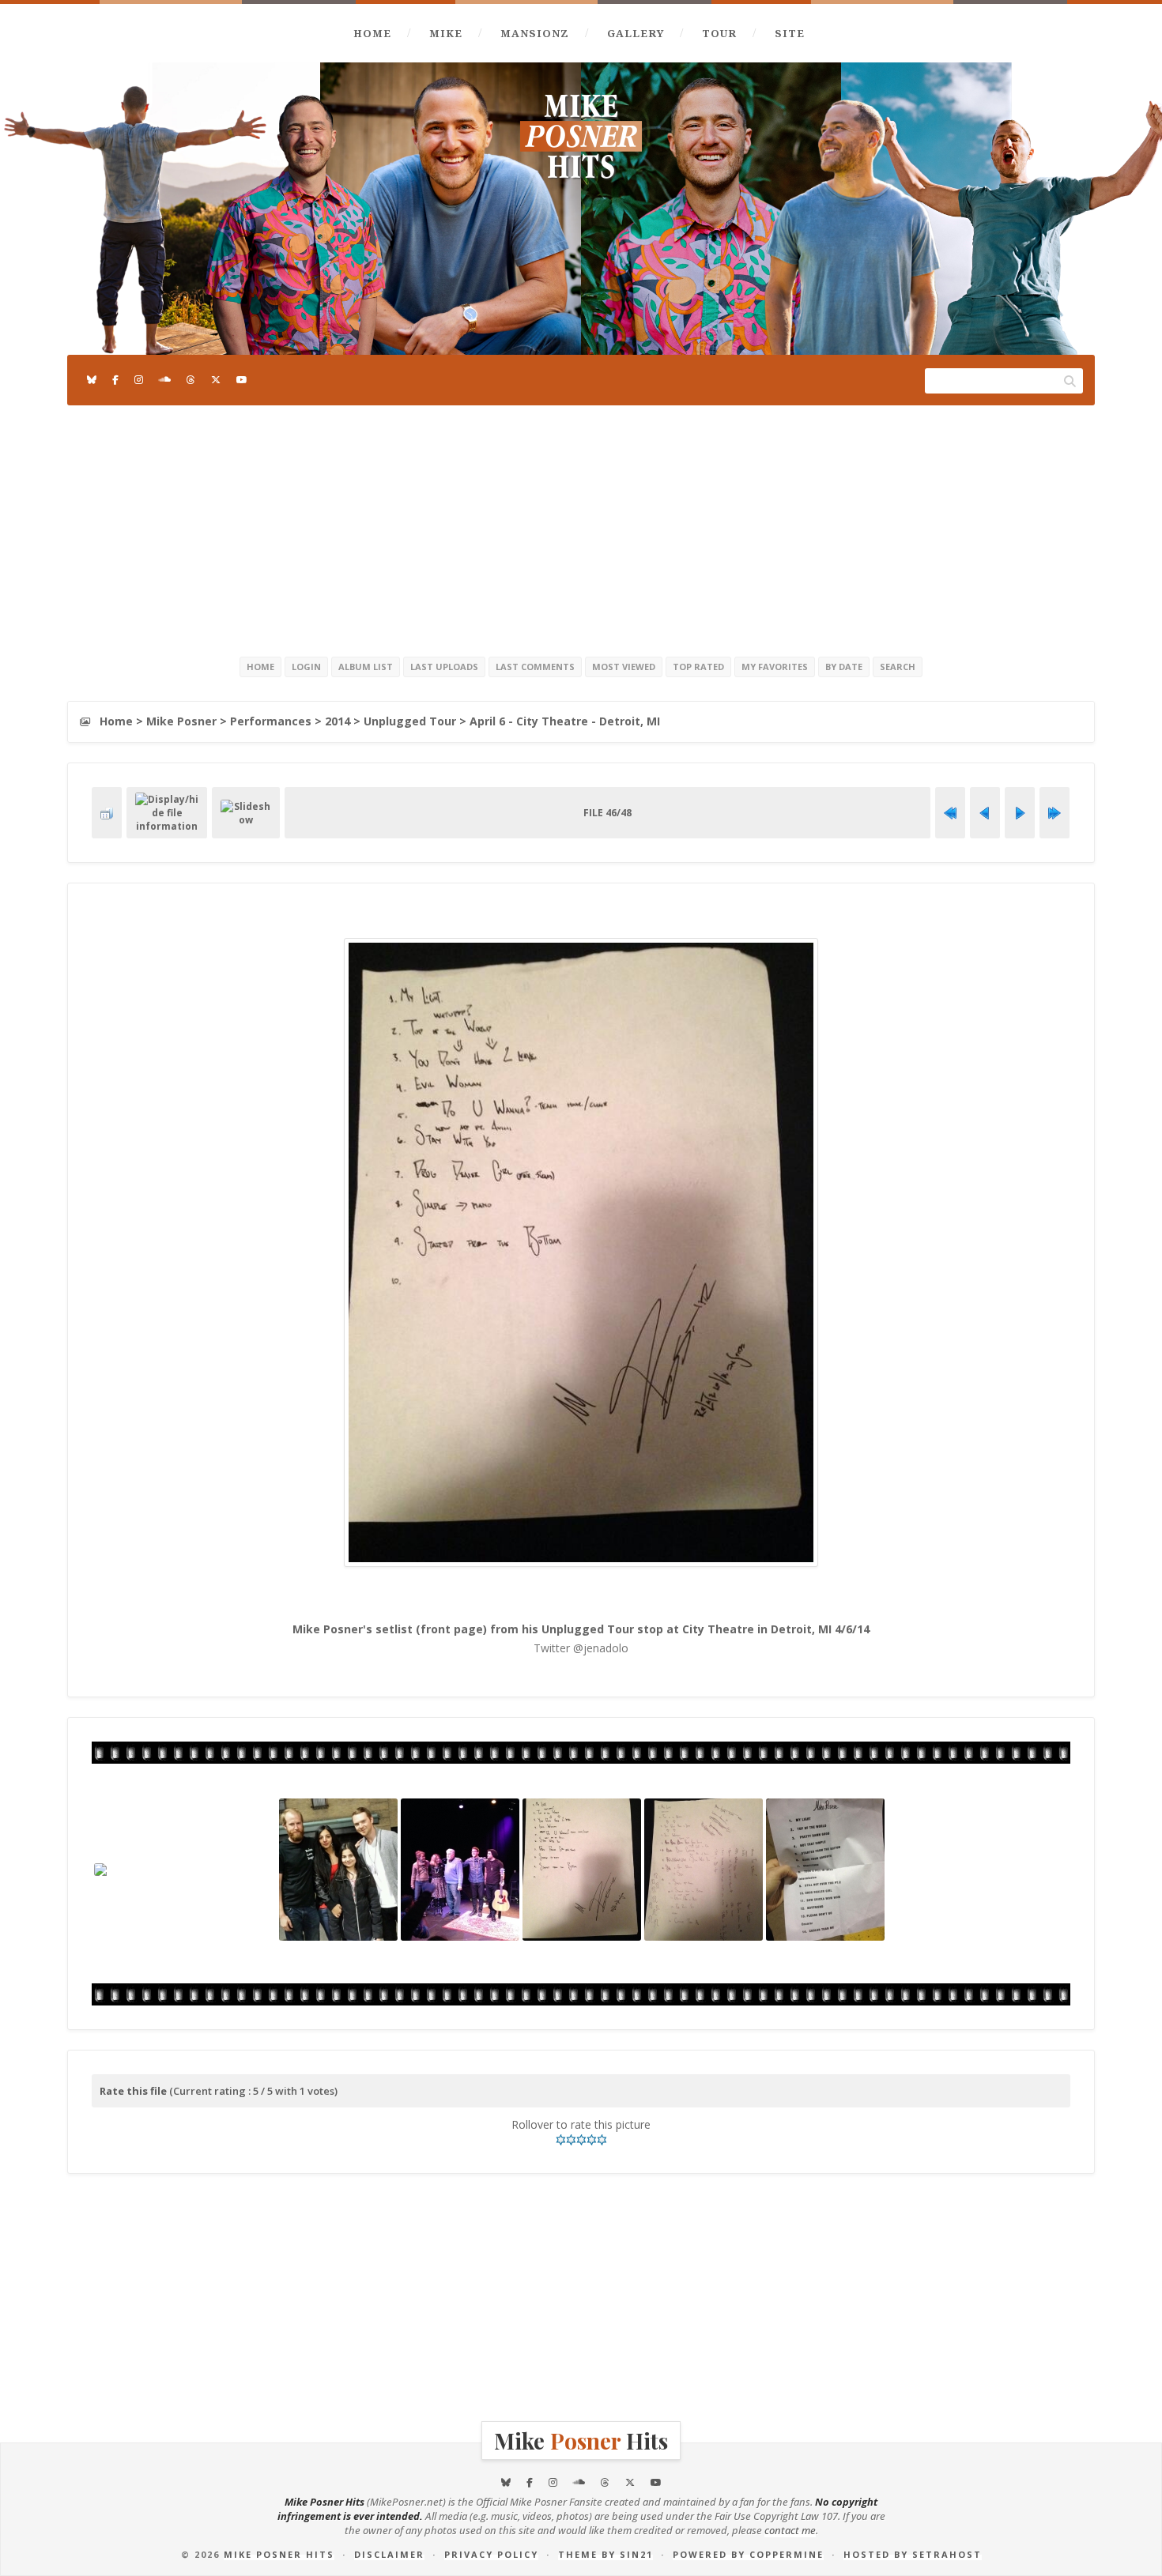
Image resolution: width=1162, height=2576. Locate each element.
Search (898, 667)
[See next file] (1020, 813)
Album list (366, 667)
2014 (338, 721)
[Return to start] (950, 813)
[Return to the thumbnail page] (107, 813)
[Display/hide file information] (167, 813)
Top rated (698, 667)
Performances (271, 721)
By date (844, 667)
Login (306, 667)
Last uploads (444, 667)
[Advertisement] (581, 528)
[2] (571, 2140)
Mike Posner (181, 721)
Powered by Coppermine (748, 2554)
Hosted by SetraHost (913, 2554)
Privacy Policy (491, 2554)
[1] (561, 2140)
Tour (719, 33)
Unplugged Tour (410, 721)
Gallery (636, 33)
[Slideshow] (246, 813)
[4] (592, 2140)
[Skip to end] (1054, 813)
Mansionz (535, 33)
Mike (446, 33)
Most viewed (624, 667)
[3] (581, 2140)
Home (372, 33)
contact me (790, 2530)
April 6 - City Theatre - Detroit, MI (565, 721)
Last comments (535, 667)
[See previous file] (985, 813)
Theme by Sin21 (606, 2554)
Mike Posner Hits (279, 2554)
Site (790, 33)
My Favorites (775, 667)
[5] (602, 2140)
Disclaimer (389, 2554)
